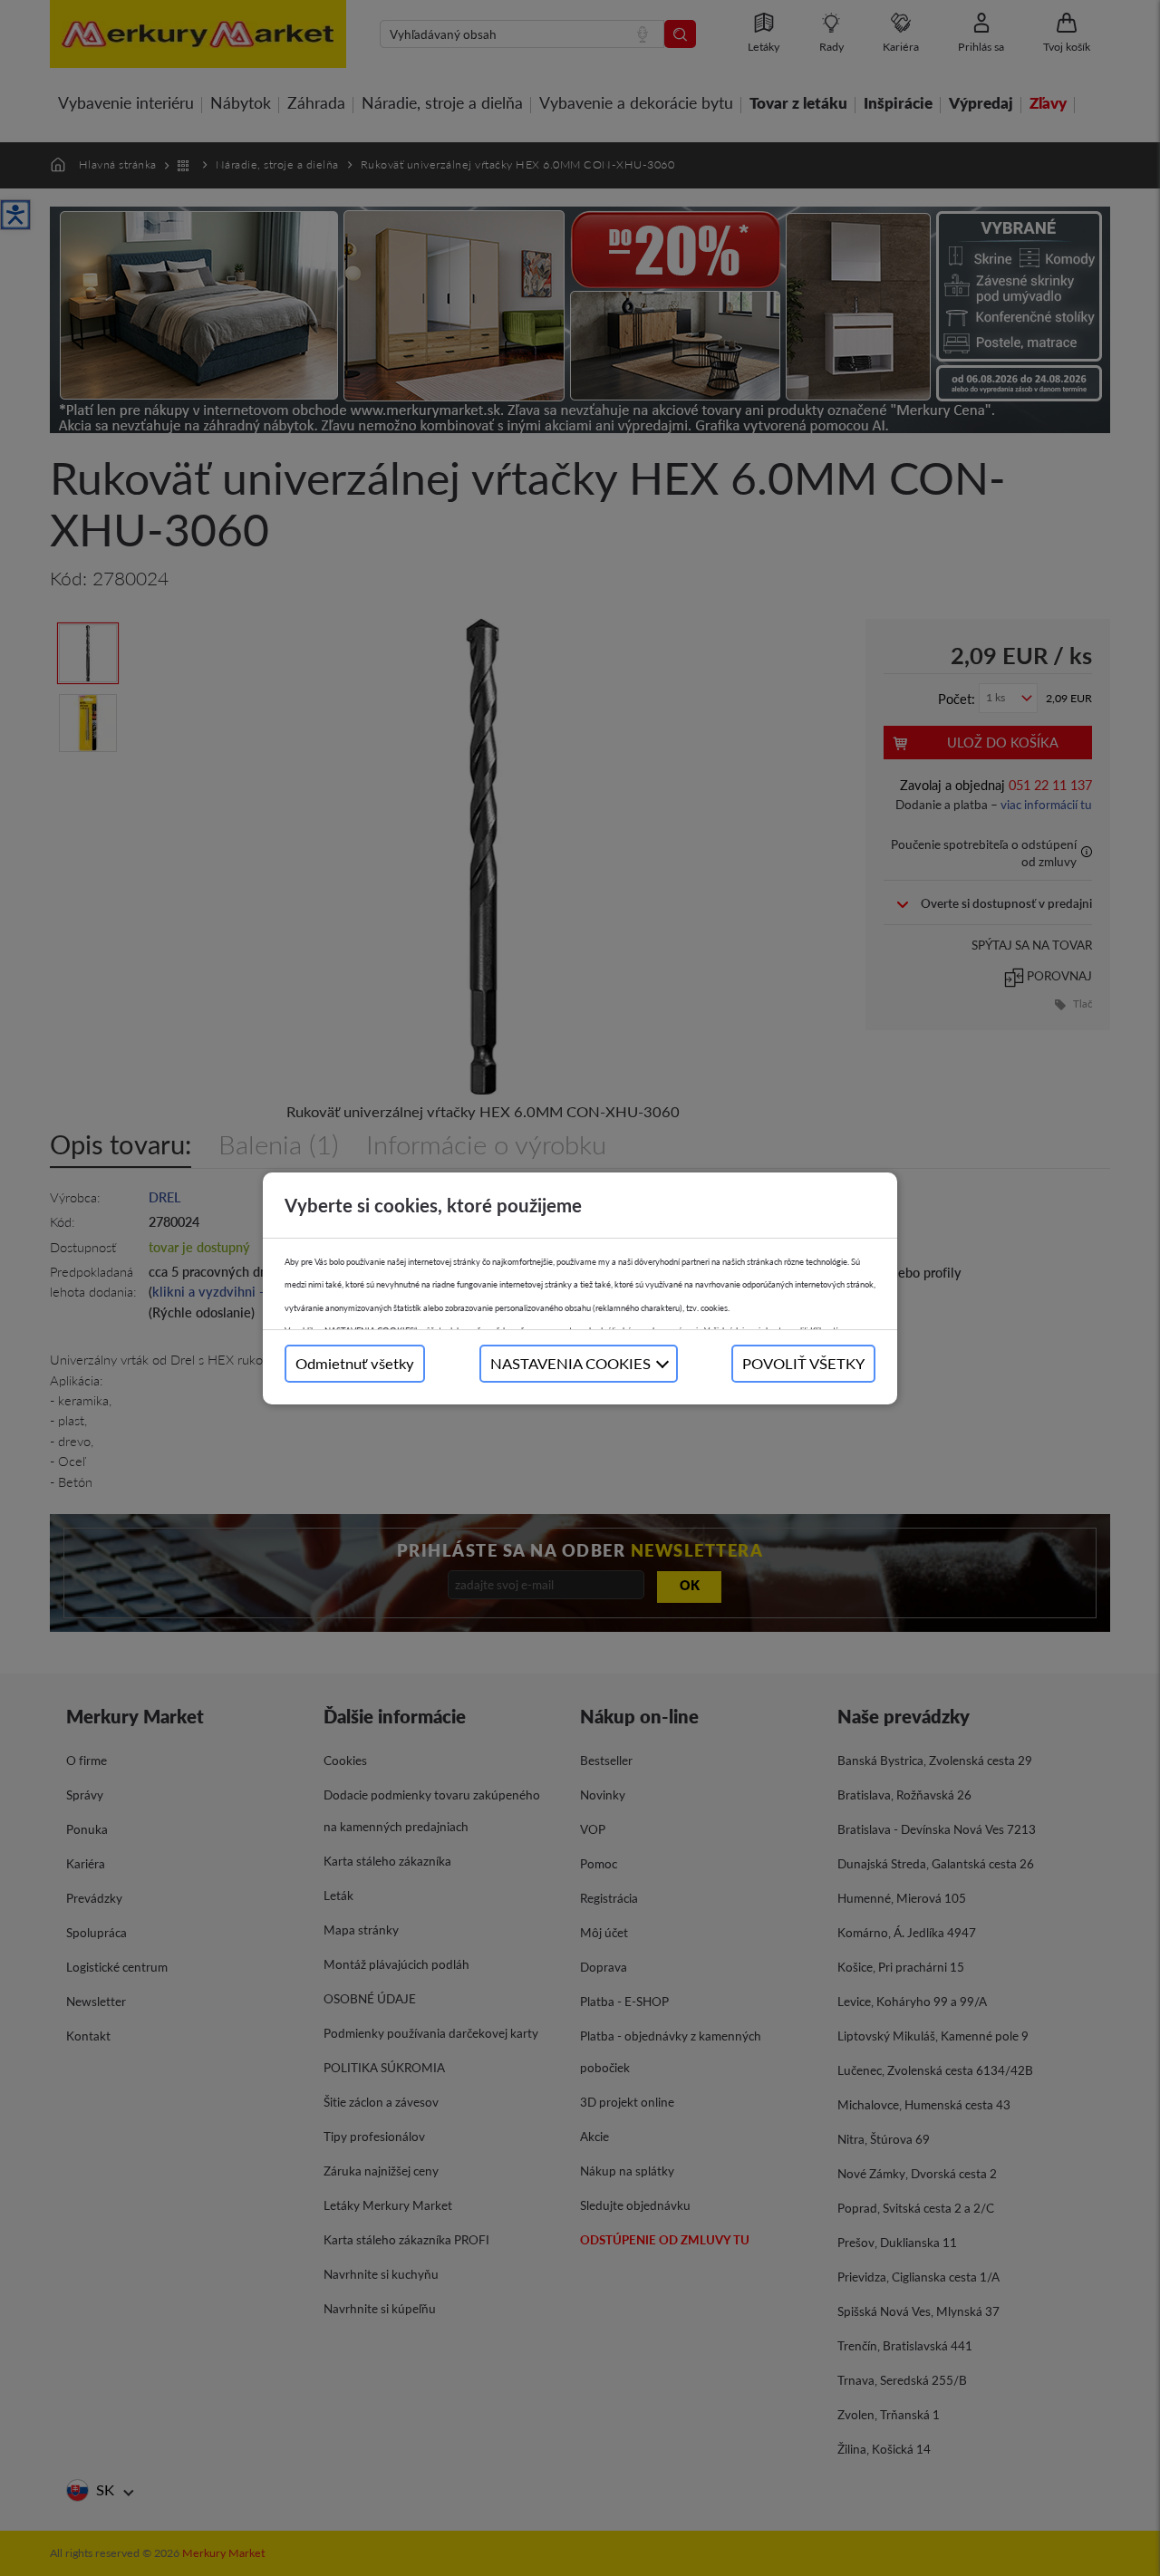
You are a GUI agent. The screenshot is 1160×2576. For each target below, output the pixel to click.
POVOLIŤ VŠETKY (803, 1363)
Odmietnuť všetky (355, 1363)
